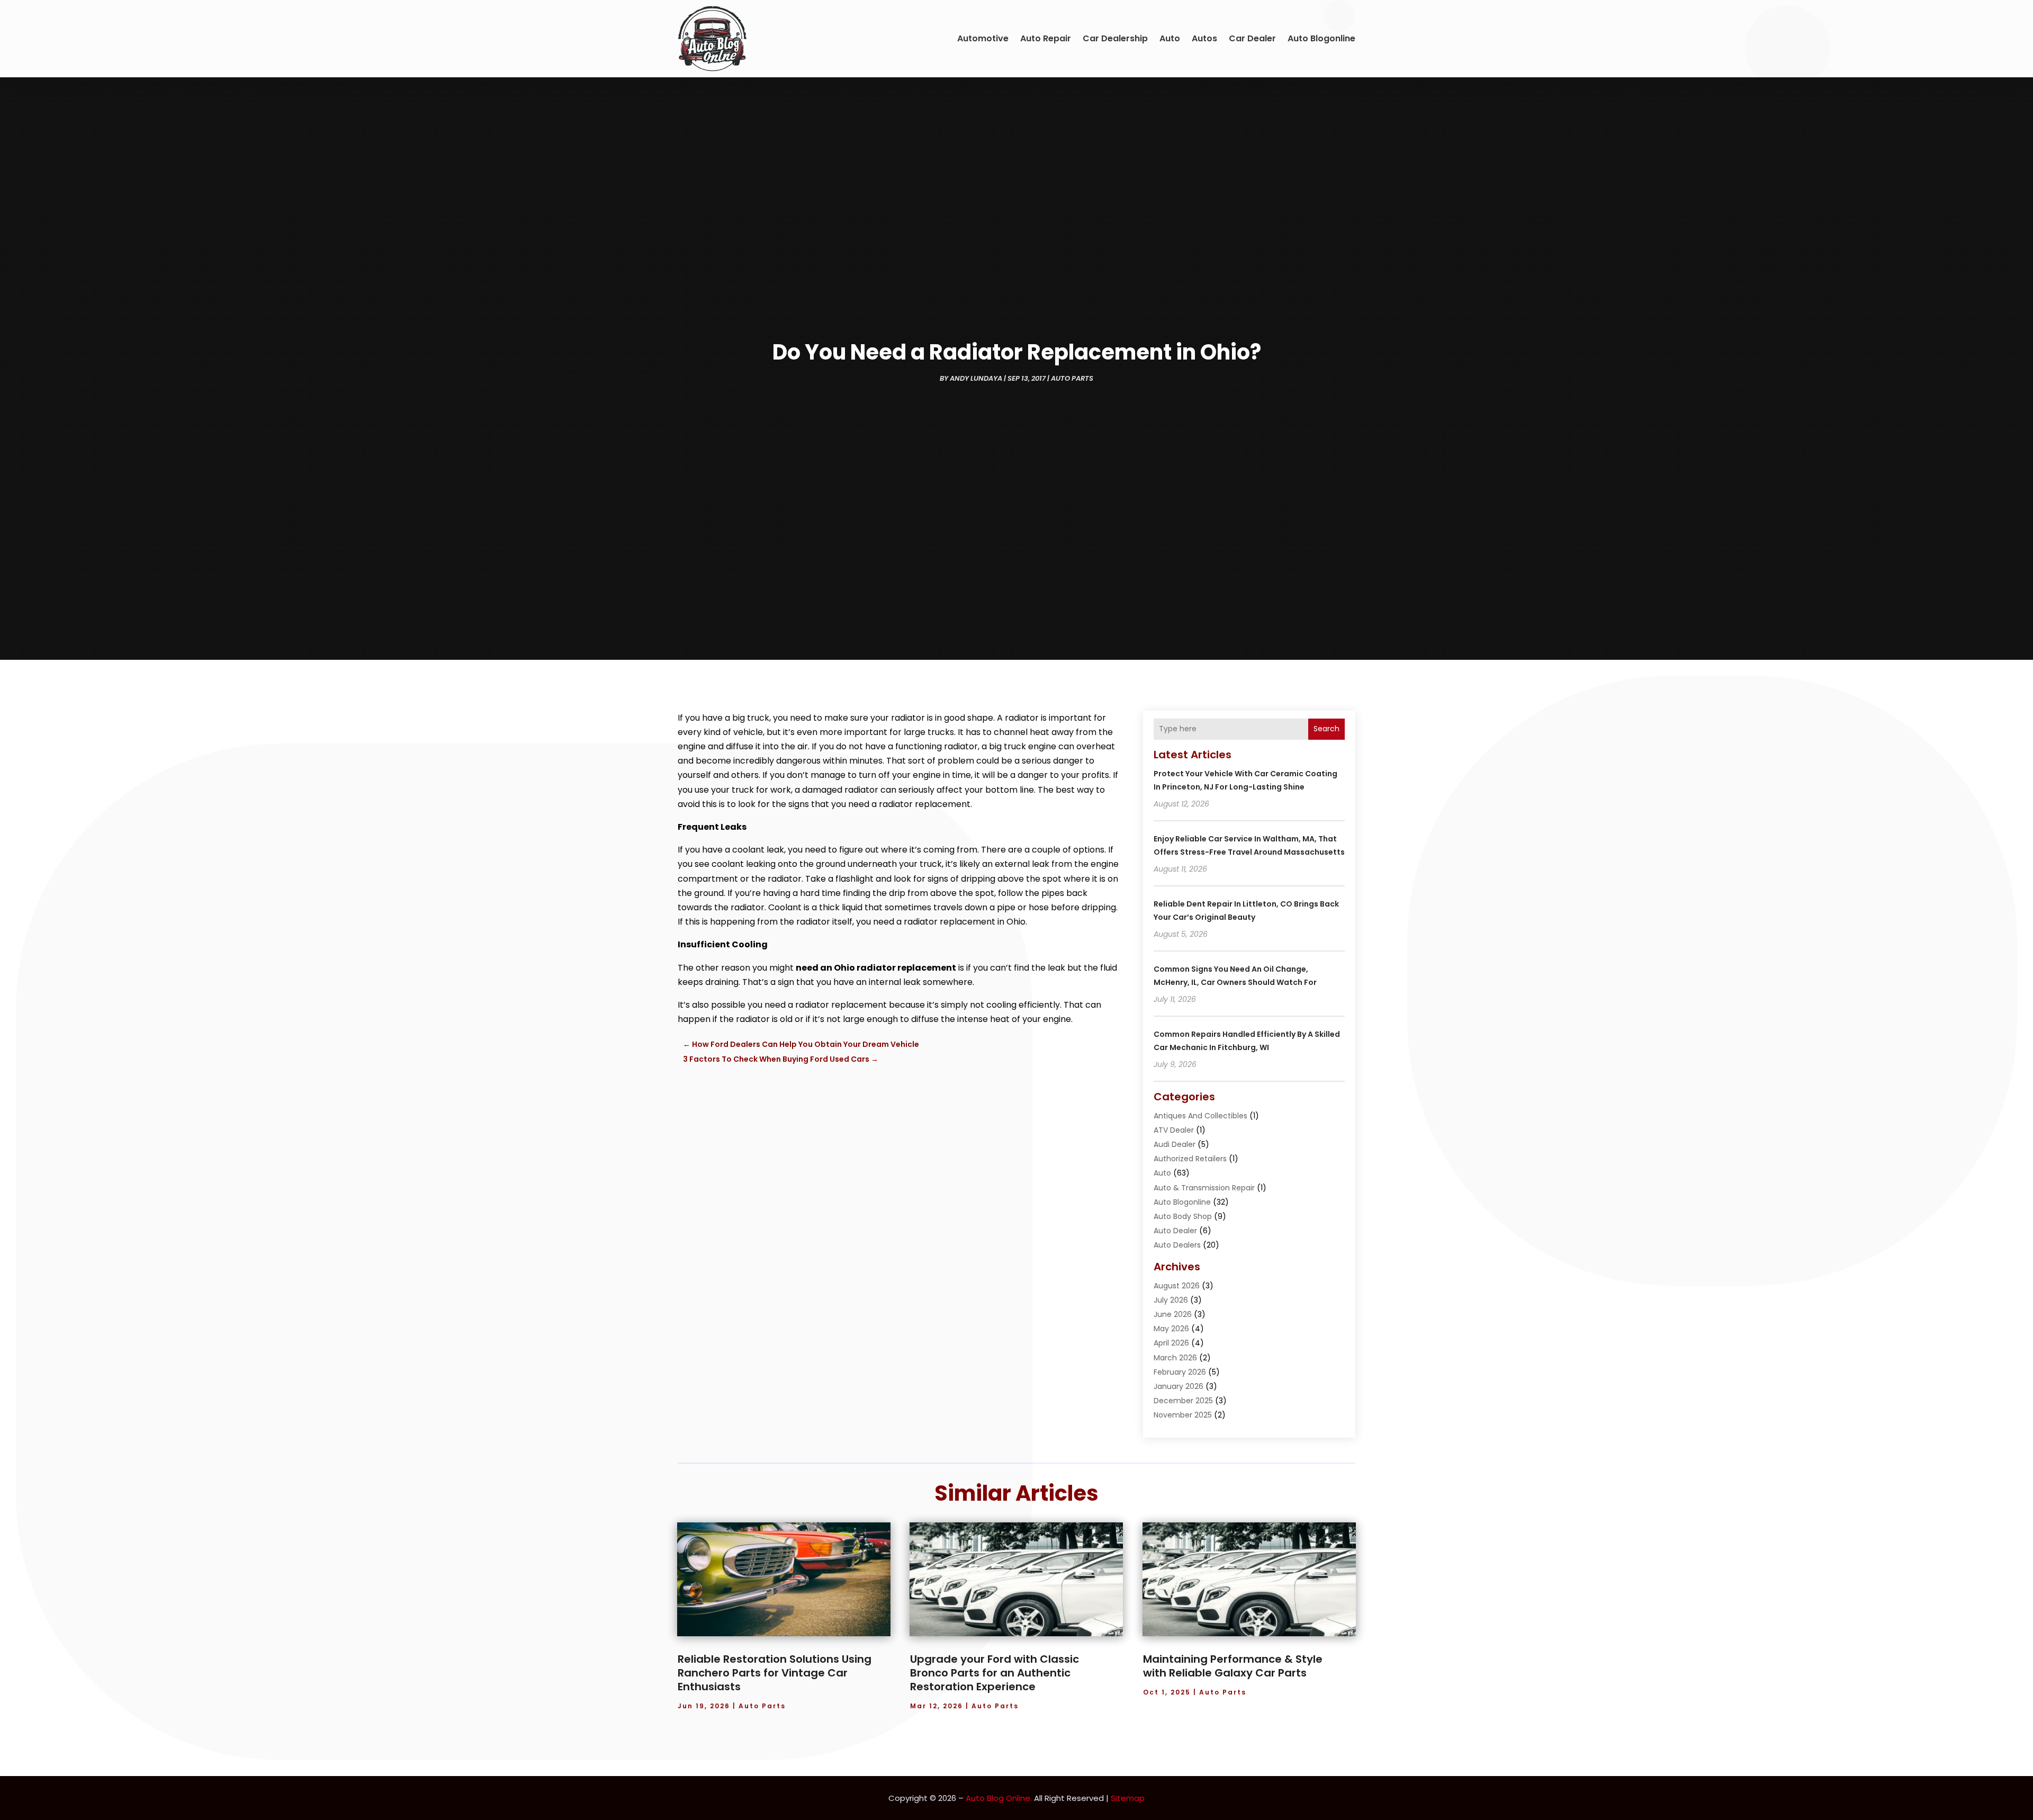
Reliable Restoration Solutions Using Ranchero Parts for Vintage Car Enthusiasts (775, 1673)
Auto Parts (1072, 378)
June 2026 (1173, 1314)
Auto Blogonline (1321, 38)
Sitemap (1128, 1798)
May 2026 (1171, 1329)
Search (1326, 729)
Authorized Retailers (1190, 1159)
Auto (1170, 38)
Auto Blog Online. (999, 1798)
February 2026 (1180, 1372)
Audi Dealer (1175, 1144)
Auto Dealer (1175, 1231)
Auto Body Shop (1183, 1216)
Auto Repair (1046, 38)
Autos (1204, 38)
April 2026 (1171, 1343)
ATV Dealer (1174, 1130)
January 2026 (1179, 1386)
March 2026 (1175, 1358)
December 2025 (1183, 1401)
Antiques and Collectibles (1200, 1116)
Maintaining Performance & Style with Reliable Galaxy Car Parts (1233, 1666)
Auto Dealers (1177, 1245)
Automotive (983, 38)
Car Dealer (1252, 38)
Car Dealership (1115, 38)
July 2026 (1171, 1300)
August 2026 (1177, 1286)
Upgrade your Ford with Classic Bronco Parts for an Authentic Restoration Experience (995, 1673)
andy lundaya (976, 378)
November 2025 (1183, 1415)
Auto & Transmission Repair (1204, 1188)
